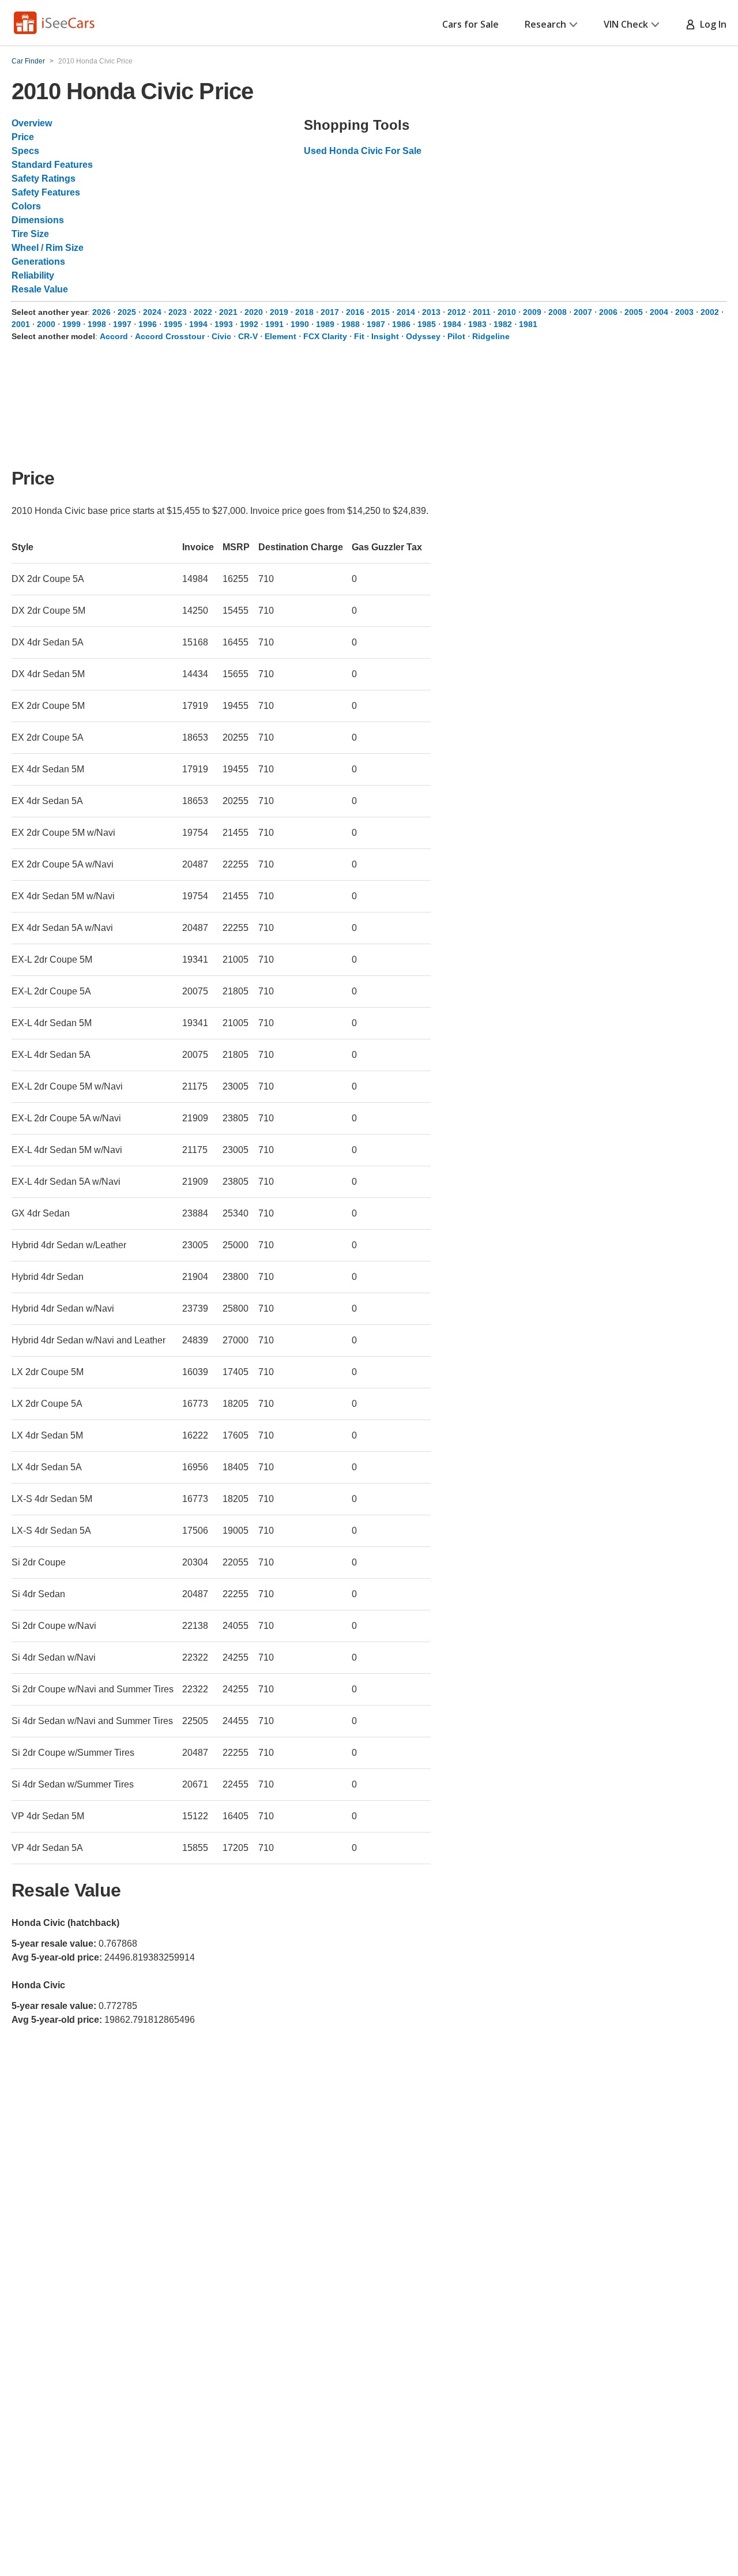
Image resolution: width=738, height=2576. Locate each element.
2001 (21, 324)
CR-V (248, 336)
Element (280, 336)
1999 (71, 324)
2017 (330, 312)
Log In (711, 24)
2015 (381, 312)
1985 (427, 324)
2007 (583, 312)
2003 (684, 312)
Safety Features (46, 192)
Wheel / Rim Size (48, 248)
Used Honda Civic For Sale (363, 151)
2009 (532, 312)
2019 (279, 312)
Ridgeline (491, 336)
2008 (558, 312)
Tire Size (30, 234)
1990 (300, 324)
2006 (608, 312)
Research (545, 24)
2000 (46, 324)
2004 (659, 312)
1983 (477, 324)
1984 (452, 324)
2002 (710, 312)
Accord (114, 336)
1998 (97, 324)
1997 (122, 324)
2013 (431, 312)
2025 (127, 312)
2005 (634, 312)
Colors (26, 206)
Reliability (33, 275)
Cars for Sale (470, 24)
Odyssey (423, 336)
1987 (376, 324)
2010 (507, 312)
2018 (304, 312)
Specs (25, 151)
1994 (198, 324)
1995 (173, 324)
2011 (482, 312)
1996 (148, 324)
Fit (359, 336)
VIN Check (626, 24)
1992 (249, 324)
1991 (274, 324)
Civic (221, 336)
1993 (224, 324)
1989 (325, 324)
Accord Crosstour (170, 336)
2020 (254, 312)
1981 (528, 324)
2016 (355, 312)
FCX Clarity (325, 336)
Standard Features (52, 165)
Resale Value (40, 289)
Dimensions (38, 220)
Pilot (456, 336)
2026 (101, 312)
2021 (228, 312)
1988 (351, 324)
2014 (406, 312)
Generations (38, 262)
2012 (457, 312)
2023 (178, 312)
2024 (152, 312)
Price (23, 137)
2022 (203, 312)
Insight (385, 336)
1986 (401, 324)
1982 (503, 324)
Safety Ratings (44, 179)
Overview (32, 123)
